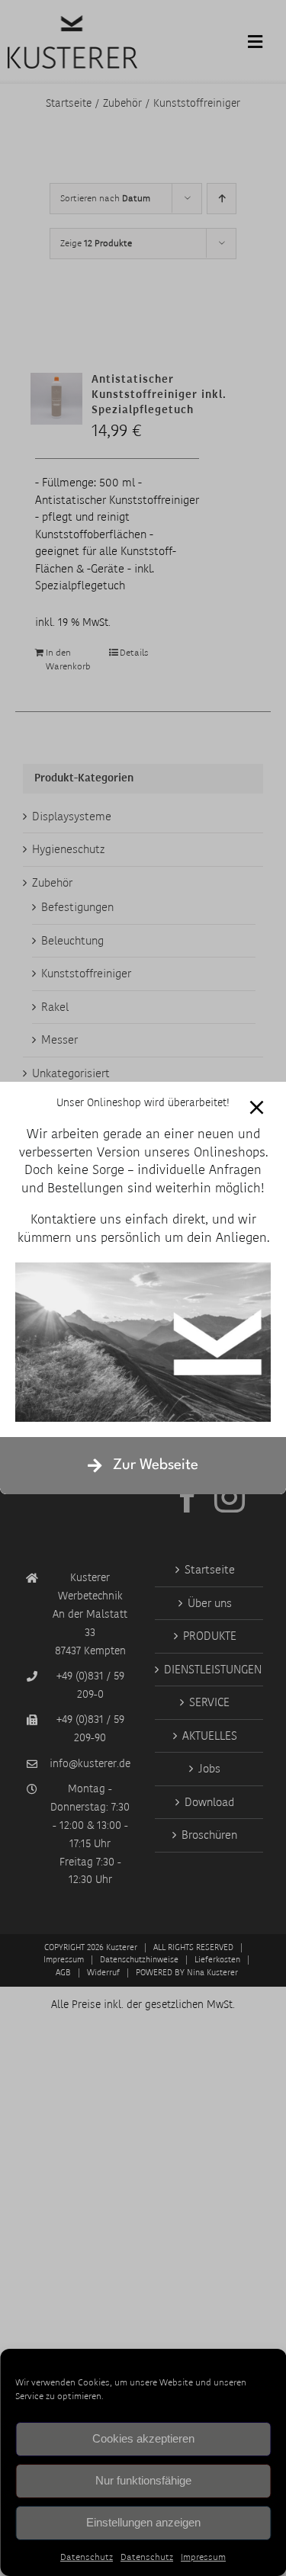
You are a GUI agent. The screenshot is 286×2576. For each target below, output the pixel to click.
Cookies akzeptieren (143, 2438)
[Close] (257, 1107)
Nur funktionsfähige (143, 2480)
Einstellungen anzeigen (143, 2522)
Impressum (203, 2557)
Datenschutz (87, 2557)
